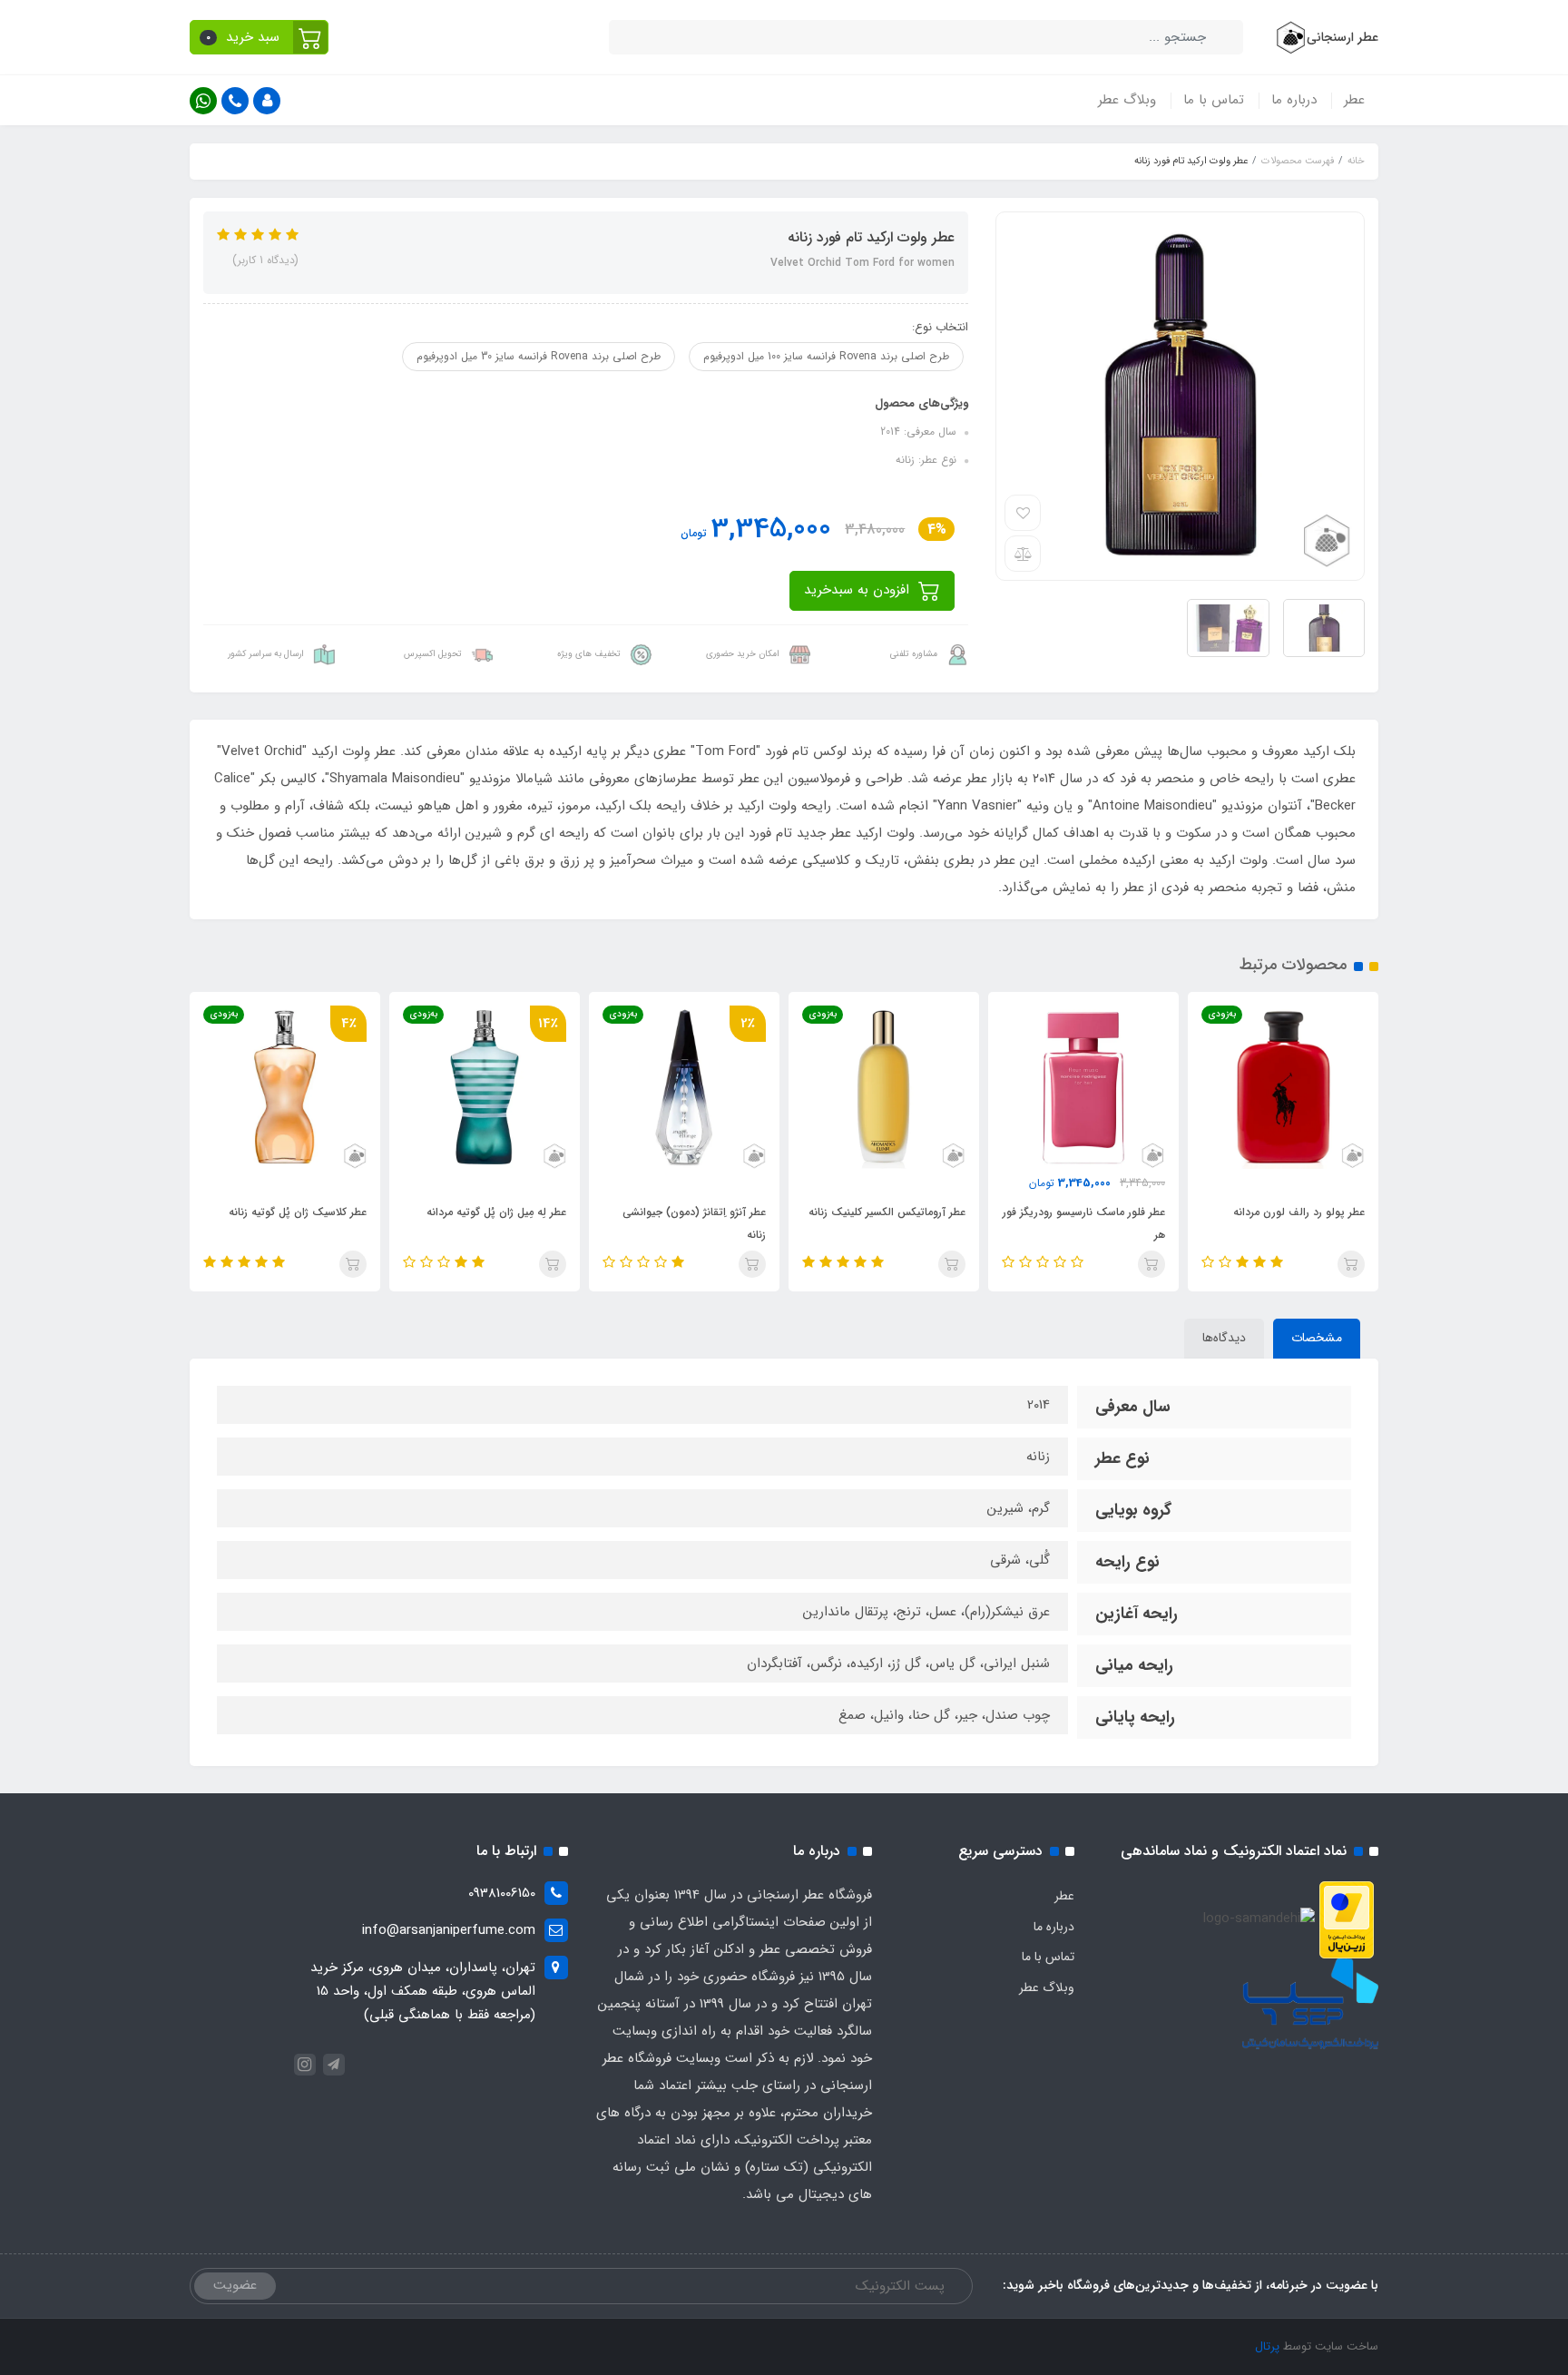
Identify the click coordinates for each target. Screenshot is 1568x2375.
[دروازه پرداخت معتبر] (1347, 1919)
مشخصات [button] (1317, 1338)
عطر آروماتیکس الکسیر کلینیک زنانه (887, 1212)
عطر (1354, 100)
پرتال (1267, 2346)
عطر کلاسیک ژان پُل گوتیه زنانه (298, 1212)
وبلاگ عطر (1127, 100)
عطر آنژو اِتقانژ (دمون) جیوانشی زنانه (694, 1223)
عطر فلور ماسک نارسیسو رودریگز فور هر (1084, 1223)
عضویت (235, 2285)
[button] (259, 37)
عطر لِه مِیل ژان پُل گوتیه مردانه (496, 1212)
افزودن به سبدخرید (859, 590)
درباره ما (1294, 100)
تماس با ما (1214, 100)
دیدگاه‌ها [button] (1224, 1338)
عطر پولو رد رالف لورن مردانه (1299, 1212)
